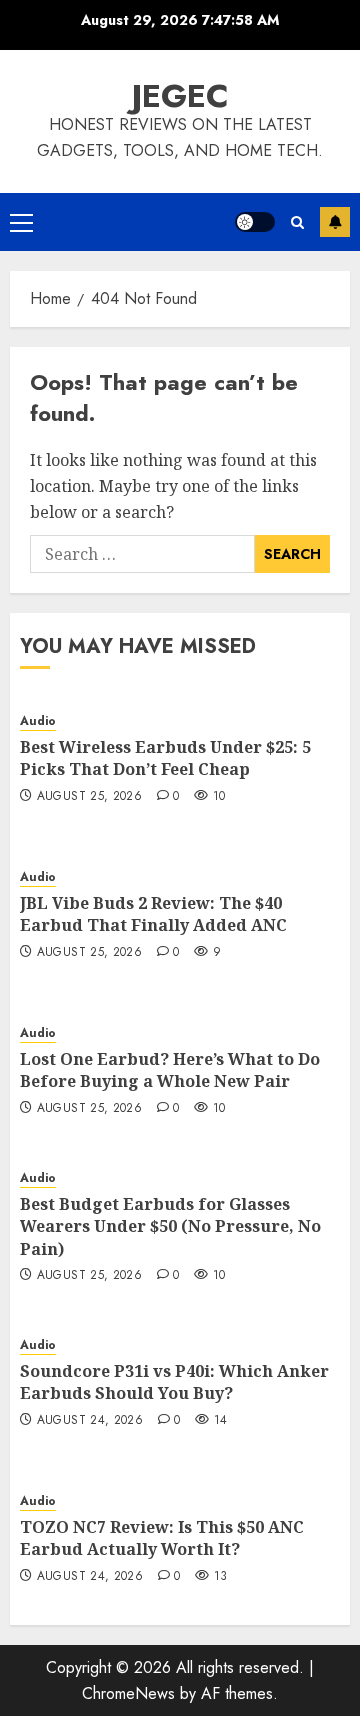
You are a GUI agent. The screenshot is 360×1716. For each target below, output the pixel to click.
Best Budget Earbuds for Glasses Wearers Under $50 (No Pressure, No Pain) (170, 1226)
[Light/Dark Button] (255, 222)
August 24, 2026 (90, 1421)
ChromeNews (128, 1693)
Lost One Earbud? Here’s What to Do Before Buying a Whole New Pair (170, 1070)
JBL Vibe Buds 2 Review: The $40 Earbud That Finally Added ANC (153, 914)
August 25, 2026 (89, 797)
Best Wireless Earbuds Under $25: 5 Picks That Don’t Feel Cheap (165, 758)
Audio (38, 721)
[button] (21, 222)
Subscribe (335, 222)
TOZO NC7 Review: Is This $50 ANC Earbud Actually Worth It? (162, 1538)
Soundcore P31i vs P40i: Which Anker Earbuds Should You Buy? (174, 1382)
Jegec (180, 96)
